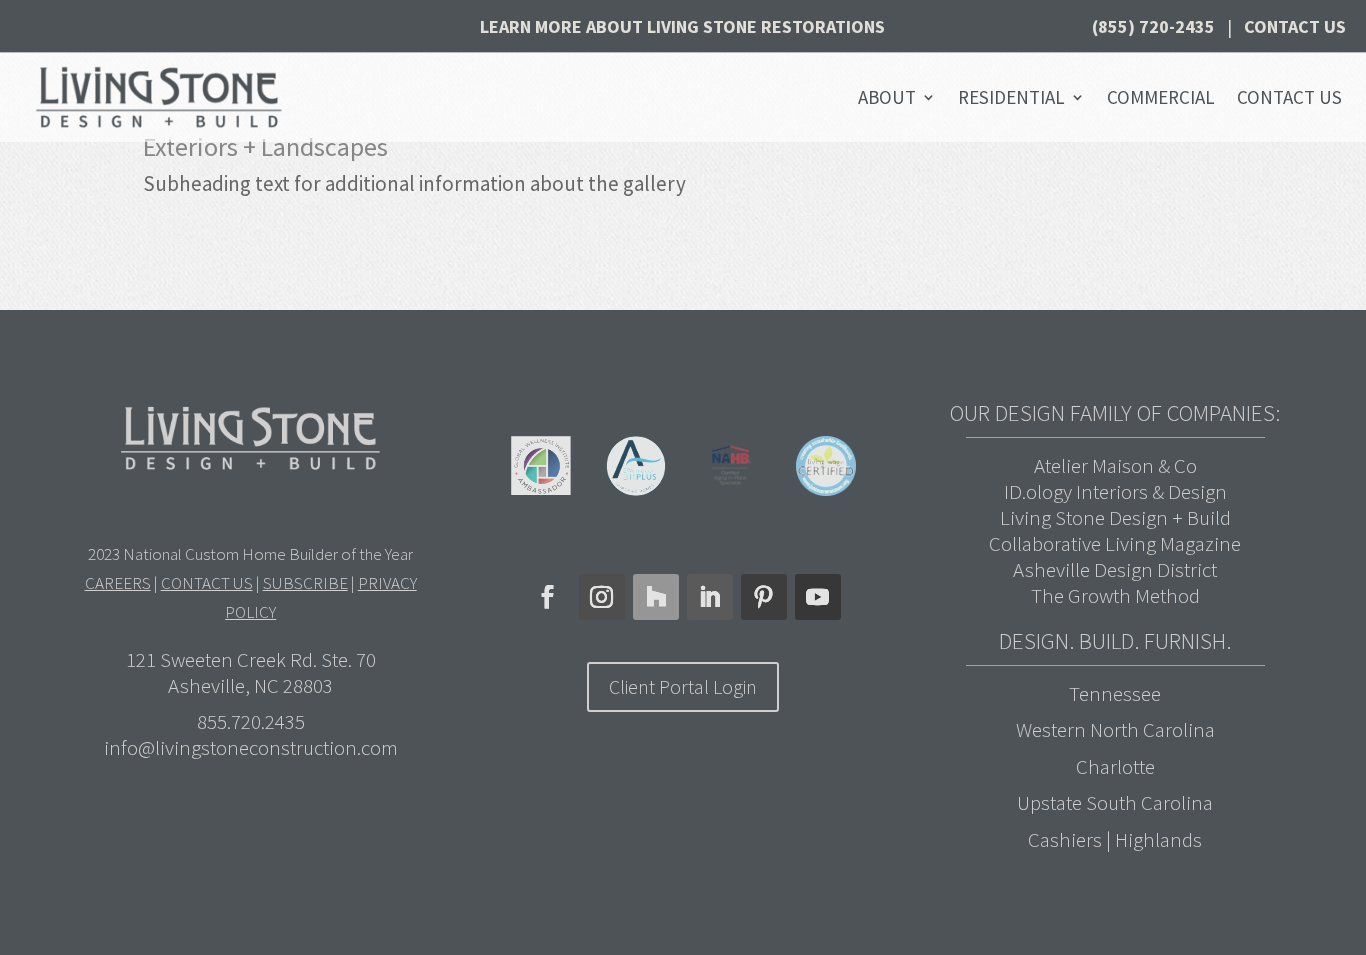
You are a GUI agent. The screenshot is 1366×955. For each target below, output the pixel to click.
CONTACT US (207, 583)
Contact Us (1295, 26)
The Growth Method (1115, 595)
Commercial (1161, 97)
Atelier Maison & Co (1115, 465)
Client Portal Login (683, 686)
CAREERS (118, 583)
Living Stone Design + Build (1115, 517)
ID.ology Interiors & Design (1115, 491)
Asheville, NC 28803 (250, 685)
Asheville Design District (1115, 569)
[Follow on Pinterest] (764, 597)
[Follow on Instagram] (602, 597)
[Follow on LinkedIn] (710, 597)
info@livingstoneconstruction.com (251, 747)
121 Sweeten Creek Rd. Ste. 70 (251, 659)
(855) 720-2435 (1153, 26)
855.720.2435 (251, 721)
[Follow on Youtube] (818, 597)
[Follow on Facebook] (548, 597)
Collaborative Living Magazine (1115, 543)
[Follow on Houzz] (656, 597)
